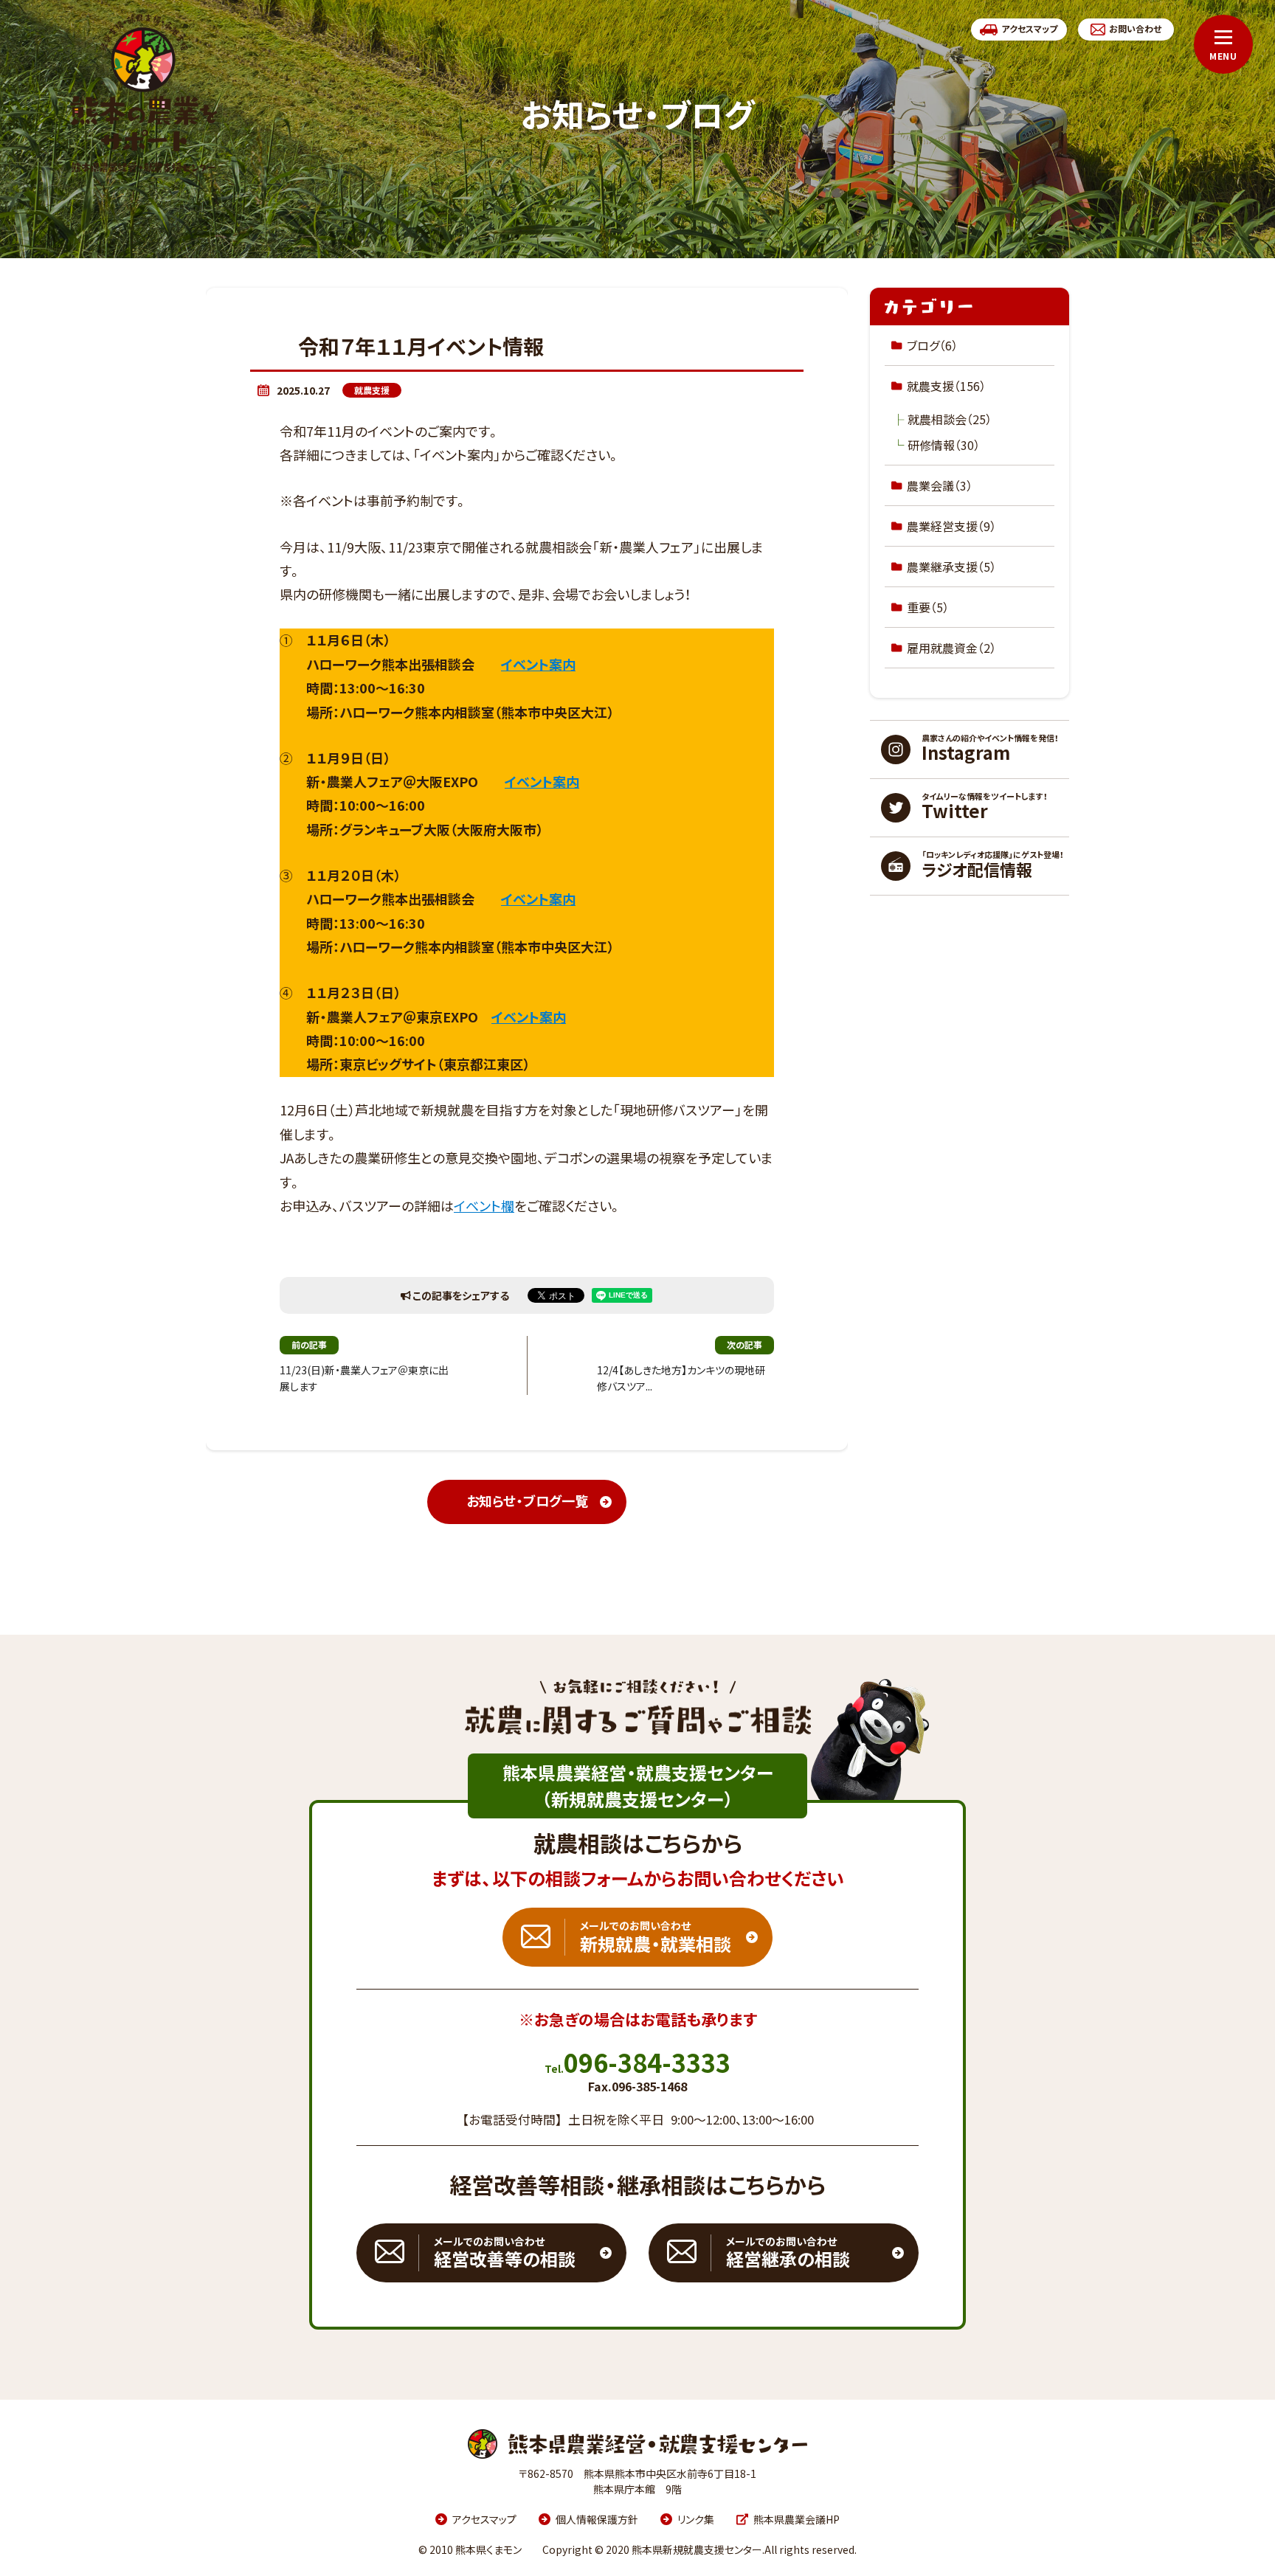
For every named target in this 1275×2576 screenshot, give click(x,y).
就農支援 (372, 390)
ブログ (932, 345)
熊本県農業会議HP (797, 2519)
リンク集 (696, 2519)
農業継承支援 (951, 567)
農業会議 (940, 485)
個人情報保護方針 (597, 2519)
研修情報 (944, 445)
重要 (928, 607)
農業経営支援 (951, 526)
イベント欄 (484, 1206)
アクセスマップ (484, 2519)
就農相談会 (950, 419)
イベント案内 (538, 664)
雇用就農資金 (951, 648)
